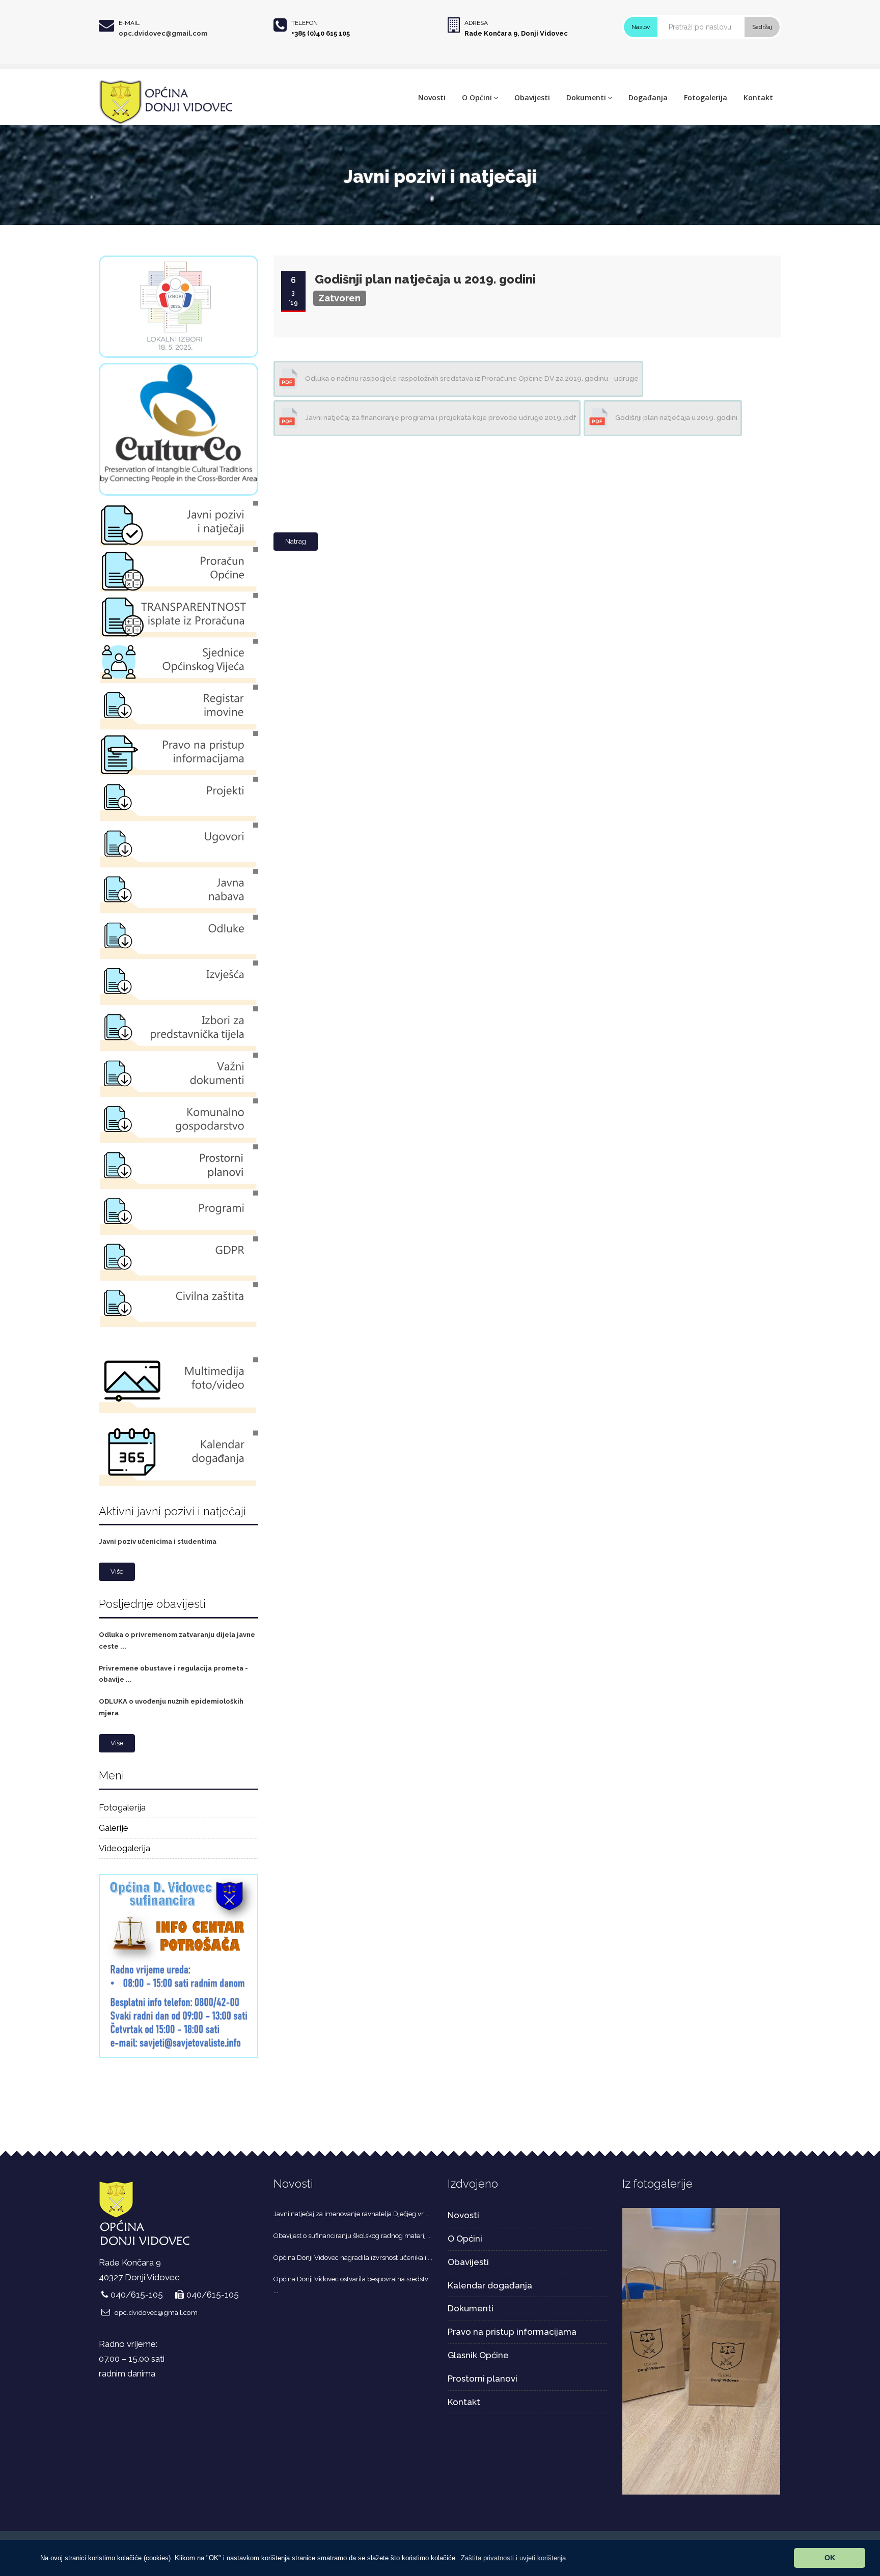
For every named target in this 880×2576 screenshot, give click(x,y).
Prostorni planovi (483, 2379)
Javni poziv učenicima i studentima (158, 1541)
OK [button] (830, 2558)
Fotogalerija (706, 97)
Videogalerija (125, 1848)
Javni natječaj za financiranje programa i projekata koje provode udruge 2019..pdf (440, 417)
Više (117, 1572)
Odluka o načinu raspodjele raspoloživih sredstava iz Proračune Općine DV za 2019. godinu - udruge (471, 378)
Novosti (432, 97)
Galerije (114, 1828)
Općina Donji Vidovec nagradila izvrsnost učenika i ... (353, 2258)
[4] (702, 2351)
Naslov (641, 27)
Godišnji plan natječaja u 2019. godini (425, 279)
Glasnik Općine (478, 2355)
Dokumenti (586, 97)
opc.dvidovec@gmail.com (163, 33)
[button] (513, 2558)
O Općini (477, 97)
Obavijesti (532, 97)
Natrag (296, 541)
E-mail (129, 23)
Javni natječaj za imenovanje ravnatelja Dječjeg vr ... (352, 2214)
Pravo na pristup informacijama (512, 2332)
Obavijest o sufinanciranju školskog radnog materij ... (353, 2236)
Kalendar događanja (490, 2285)
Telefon (305, 23)
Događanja (648, 97)
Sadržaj (762, 27)
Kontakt (758, 97)
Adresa (476, 23)
